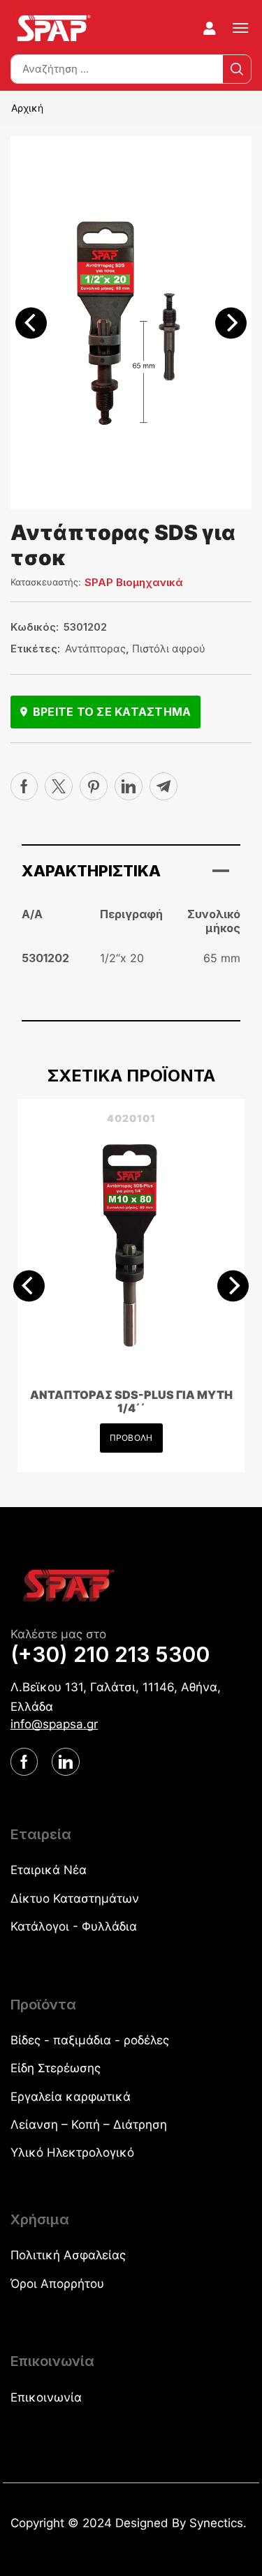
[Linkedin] (129, 786)
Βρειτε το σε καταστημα (112, 712)
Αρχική (27, 108)
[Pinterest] (94, 786)
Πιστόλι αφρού (169, 649)
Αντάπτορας (95, 649)
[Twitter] (59, 786)
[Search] (237, 69)
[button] (210, 29)
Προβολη (131, 1438)
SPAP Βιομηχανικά (134, 582)
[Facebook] (24, 786)
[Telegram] (163, 786)
